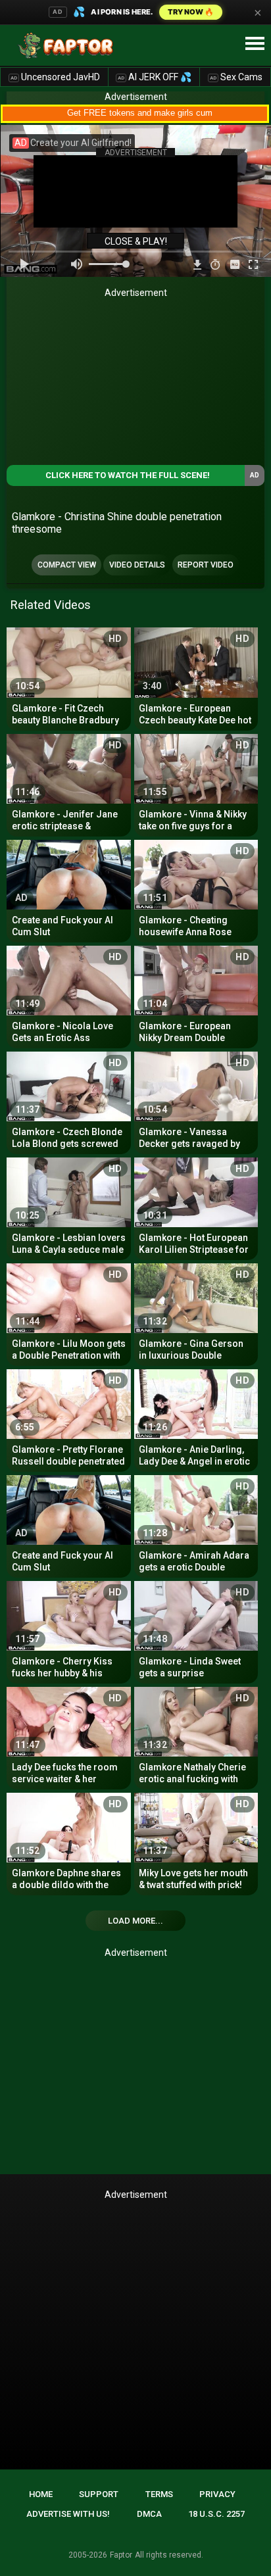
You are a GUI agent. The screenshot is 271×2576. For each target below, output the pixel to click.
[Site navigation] (255, 44)
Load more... (135, 1921)
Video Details (137, 565)
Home (41, 2494)
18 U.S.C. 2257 (216, 2514)
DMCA (149, 2514)
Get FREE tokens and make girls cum (140, 113)
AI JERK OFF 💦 (155, 77)
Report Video (206, 565)
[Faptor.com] (68, 45)
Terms (159, 2494)
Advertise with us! (68, 2514)
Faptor (121, 2555)
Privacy (217, 2494)
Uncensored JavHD (55, 77)
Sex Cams (236, 77)
